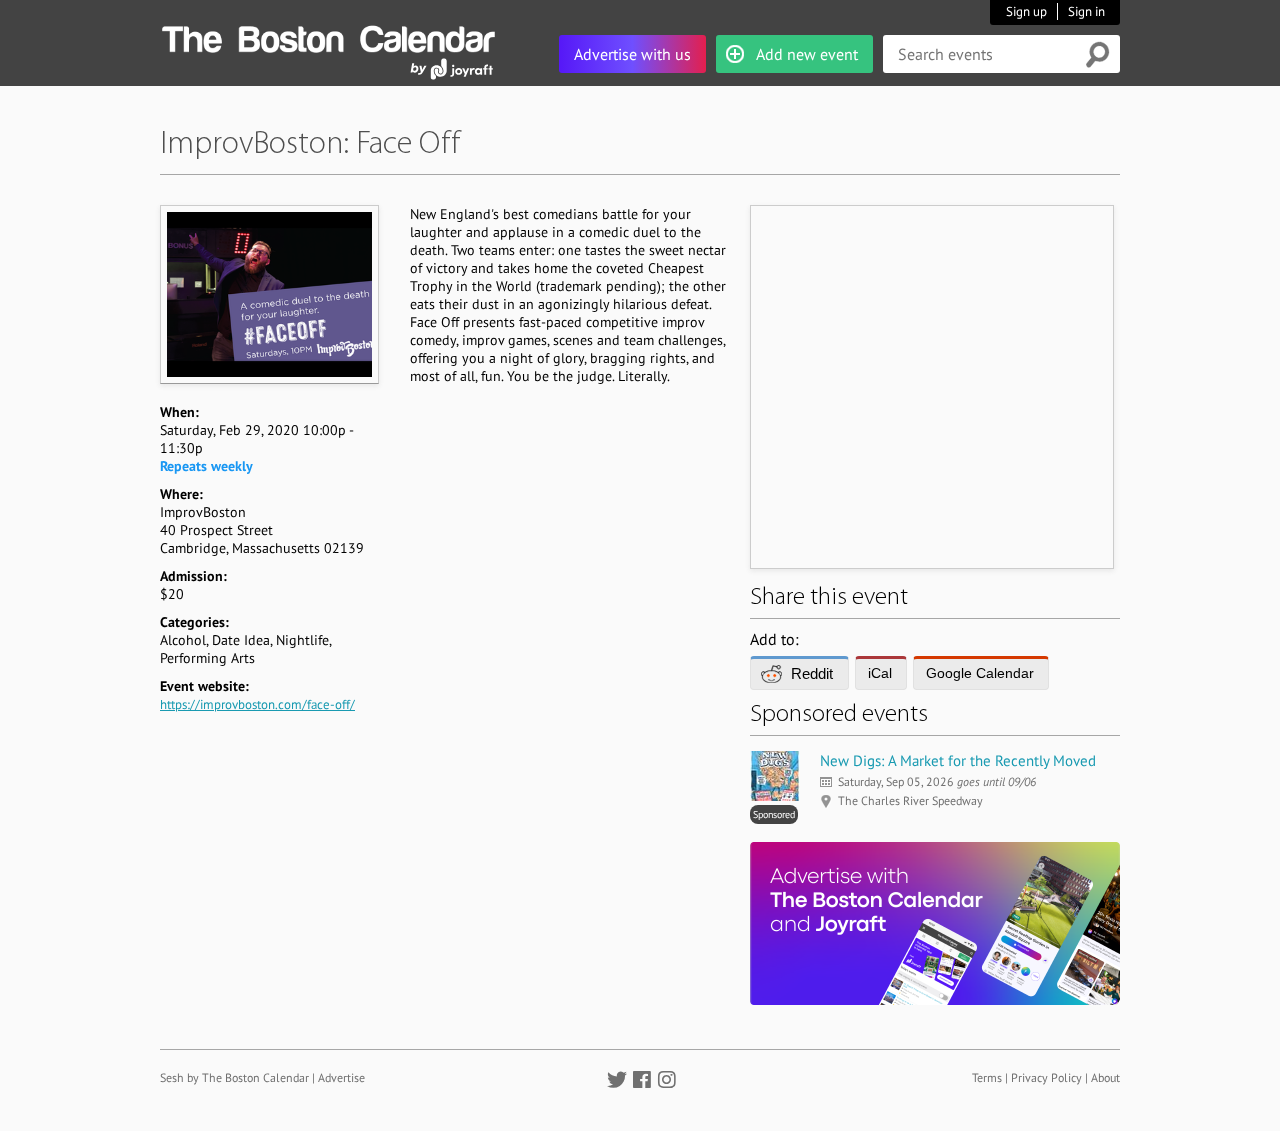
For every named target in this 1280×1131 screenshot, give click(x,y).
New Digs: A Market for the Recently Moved (958, 760)
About (1105, 1077)
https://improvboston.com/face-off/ (257, 704)
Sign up (1026, 11)
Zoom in (268, 294)
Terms (987, 1077)
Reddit (812, 673)
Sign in (1086, 11)
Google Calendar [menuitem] (980, 673)
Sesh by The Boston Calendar (234, 1077)
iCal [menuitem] (880, 673)
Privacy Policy (1046, 1077)
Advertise (341, 1077)
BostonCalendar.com (328, 36)
